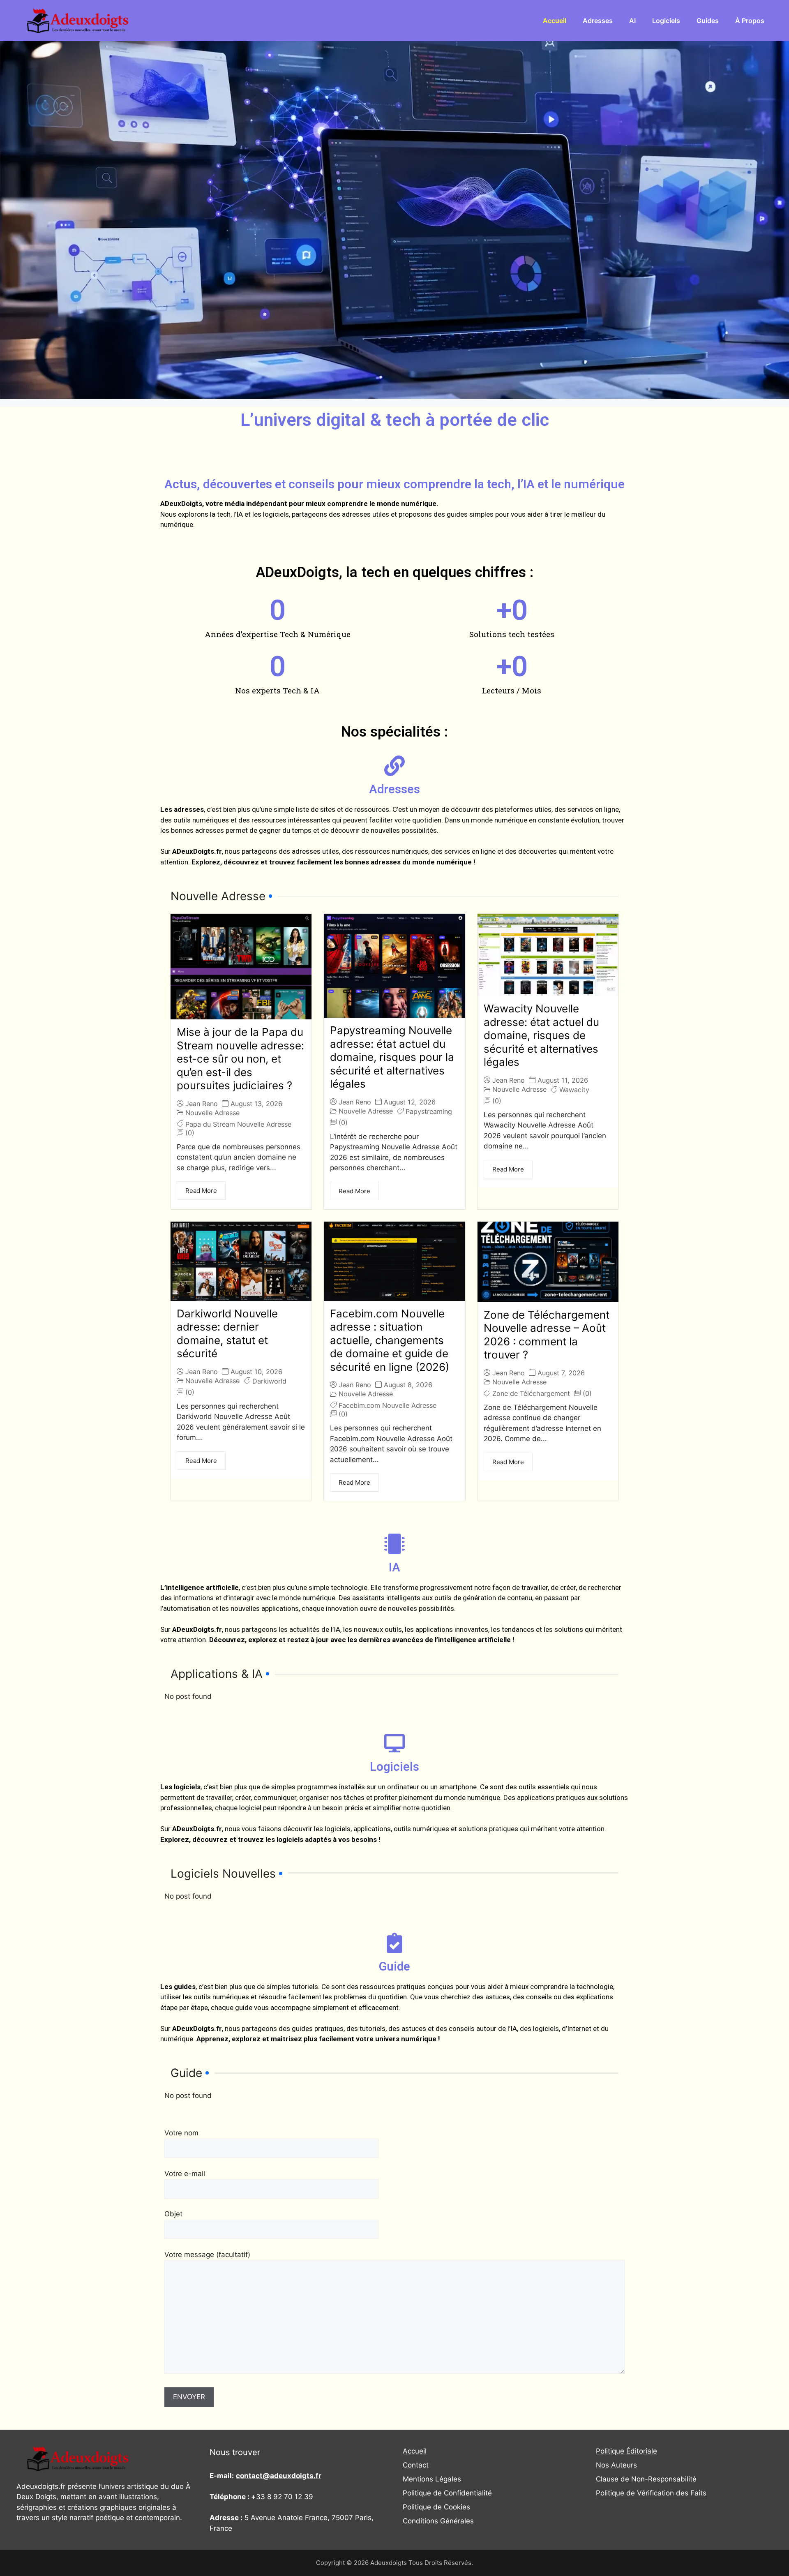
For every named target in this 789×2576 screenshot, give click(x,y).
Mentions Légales (432, 2479)
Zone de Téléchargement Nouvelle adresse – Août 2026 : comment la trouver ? (547, 1335)
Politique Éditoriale (626, 2451)
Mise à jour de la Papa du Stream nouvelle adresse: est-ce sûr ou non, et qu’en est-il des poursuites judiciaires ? (240, 1059)
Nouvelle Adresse (212, 1113)
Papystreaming (429, 1111)
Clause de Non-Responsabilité (646, 2479)
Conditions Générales (438, 2521)
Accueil (555, 21)
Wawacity (574, 1090)
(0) (190, 1133)
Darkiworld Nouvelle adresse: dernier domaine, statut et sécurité (227, 1334)
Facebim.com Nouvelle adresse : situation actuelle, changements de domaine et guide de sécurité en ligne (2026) (390, 1340)
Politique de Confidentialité (447, 2493)
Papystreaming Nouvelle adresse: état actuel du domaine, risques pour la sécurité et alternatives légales (392, 1057)
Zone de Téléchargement (531, 1393)
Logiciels (666, 21)
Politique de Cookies (436, 2507)
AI (632, 21)
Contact (416, 2465)
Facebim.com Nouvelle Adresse (388, 1405)
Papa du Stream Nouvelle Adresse (238, 1124)
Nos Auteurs (616, 2465)
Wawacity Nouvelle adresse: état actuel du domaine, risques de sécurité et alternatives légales (541, 1035)
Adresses (598, 21)
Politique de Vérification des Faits (651, 2493)
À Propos (750, 21)
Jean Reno (202, 1104)
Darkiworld (269, 1381)
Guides (708, 21)
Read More (201, 1191)
